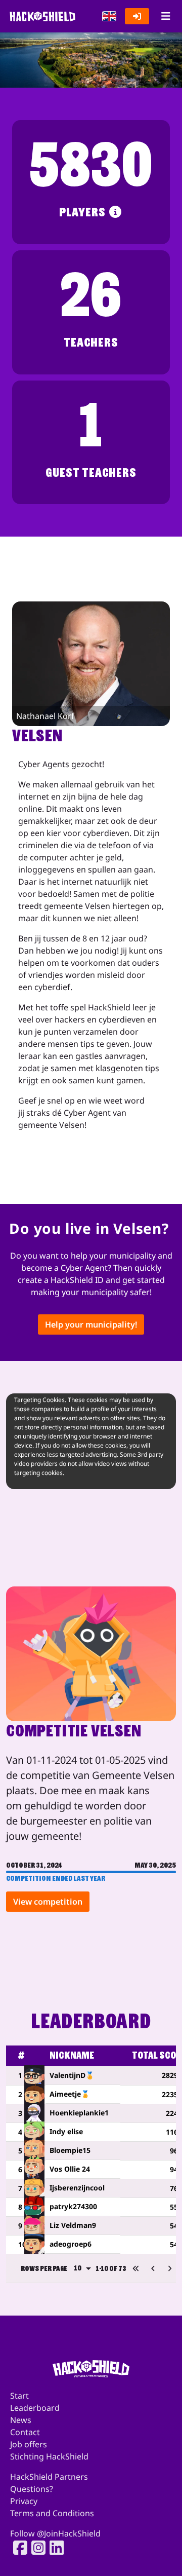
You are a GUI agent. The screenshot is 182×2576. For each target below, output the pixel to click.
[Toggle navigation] (166, 16)
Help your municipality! (91, 1324)
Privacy (24, 2501)
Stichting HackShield (49, 2456)
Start (19, 2396)
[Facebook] (17, 2548)
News (21, 2420)
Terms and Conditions (52, 2513)
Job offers (29, 2444)
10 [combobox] (78, 2268)
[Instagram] (35, 2548)
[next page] (170, 2268)
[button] (109, 16)
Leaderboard (35, 2408)
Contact (25, 2432)
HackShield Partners (49, 2477)
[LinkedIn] (54, 2548)
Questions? (32, 2489)
